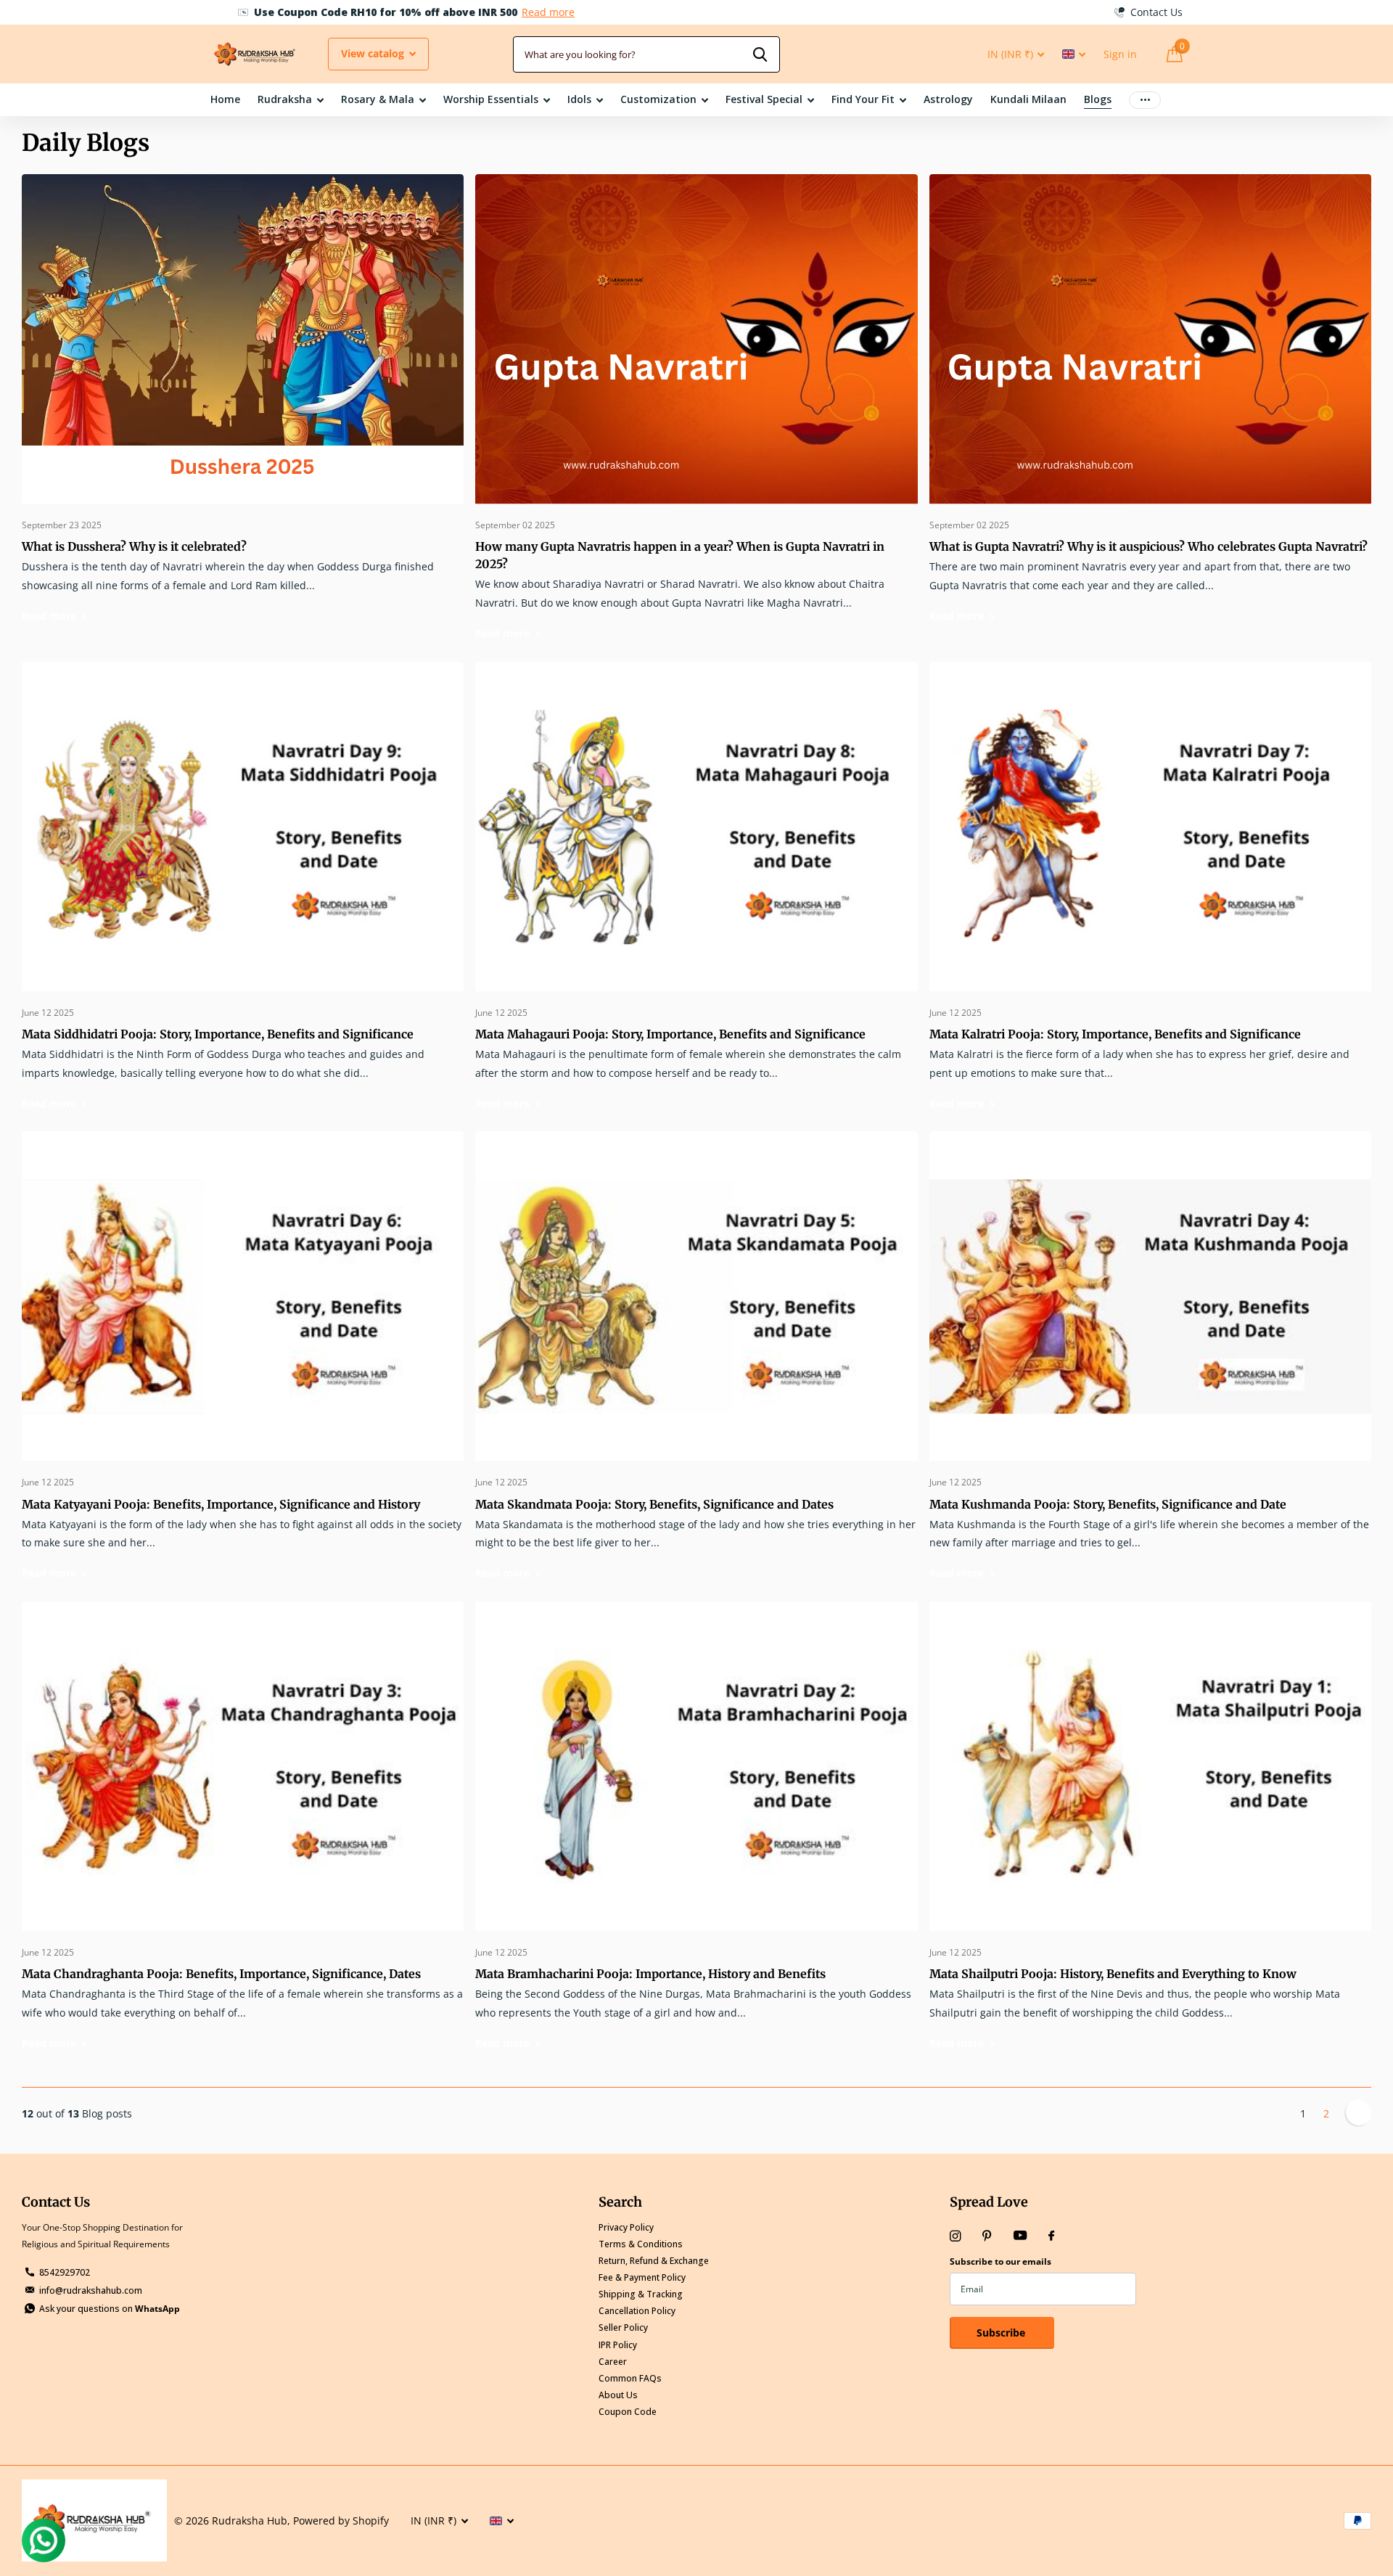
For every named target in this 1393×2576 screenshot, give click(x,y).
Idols (579, 99)
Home (225, 99)
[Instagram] (955, 2236)
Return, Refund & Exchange (654, 2261)
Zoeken (760, 54)
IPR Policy (618, 2345)
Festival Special (764, 99)
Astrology (948, 99)
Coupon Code (628, 2412)
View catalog (374, 53)
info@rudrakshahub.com (91, 2290)
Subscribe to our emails (1000, 2261)
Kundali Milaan (1028, 99)
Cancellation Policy (637, 2311)
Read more (521, 12)
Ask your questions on (110, 2309)
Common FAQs (630, 2378)
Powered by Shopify (341, 2520)
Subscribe (1002, 2333)
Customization (658, 99)
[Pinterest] (987, 2236)
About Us (618, 2395)
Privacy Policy (626, 2227)
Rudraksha (285, 99)
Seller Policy (623, 2327)
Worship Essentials (491, 99)
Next (1358, 2113)
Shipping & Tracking (641, 2294)
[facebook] (1051, 2236)
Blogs (1098, 99)
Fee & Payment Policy (642, 2277)
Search (620, 2202)
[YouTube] (1020, 2236)
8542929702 (65, 2272)
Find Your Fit (863, 99)
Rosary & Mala (378, 99)
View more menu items (1145, 100)
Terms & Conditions (641, 2244)
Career (613, 2362)
